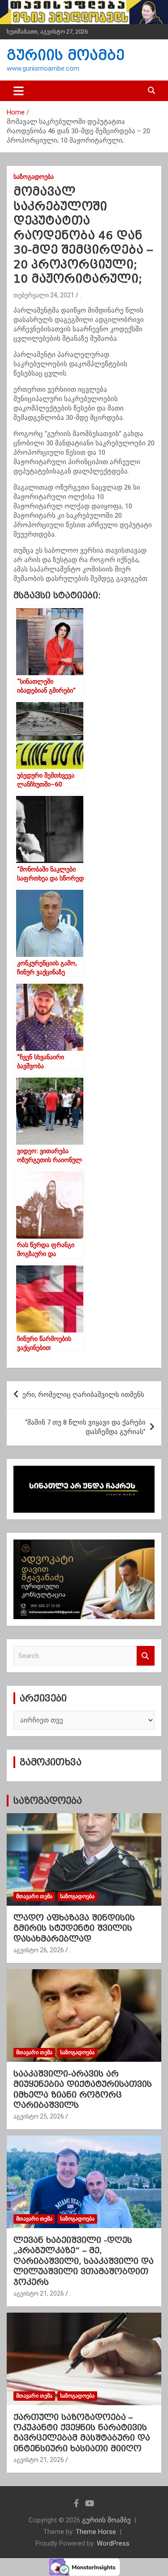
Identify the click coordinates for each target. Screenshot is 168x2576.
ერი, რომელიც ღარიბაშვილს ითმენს (83, 1395)
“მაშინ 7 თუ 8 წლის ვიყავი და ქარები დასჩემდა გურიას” (85, 1427)
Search (146, 1656)
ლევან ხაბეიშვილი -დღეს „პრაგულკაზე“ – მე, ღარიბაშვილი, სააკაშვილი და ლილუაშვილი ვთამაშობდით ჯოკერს (84, 2261)
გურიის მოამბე (66, 55)
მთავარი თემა (34, 1896)
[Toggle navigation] (19, 91)
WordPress (113, 2543)
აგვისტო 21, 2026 (39, 2293)
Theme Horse (96, 2532)
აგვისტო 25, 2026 (39, 2116)
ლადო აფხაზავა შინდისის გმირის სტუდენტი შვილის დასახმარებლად (74, 1928)
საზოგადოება (34, 177)
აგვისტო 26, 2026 (39, 1950)
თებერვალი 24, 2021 (44, 295)
